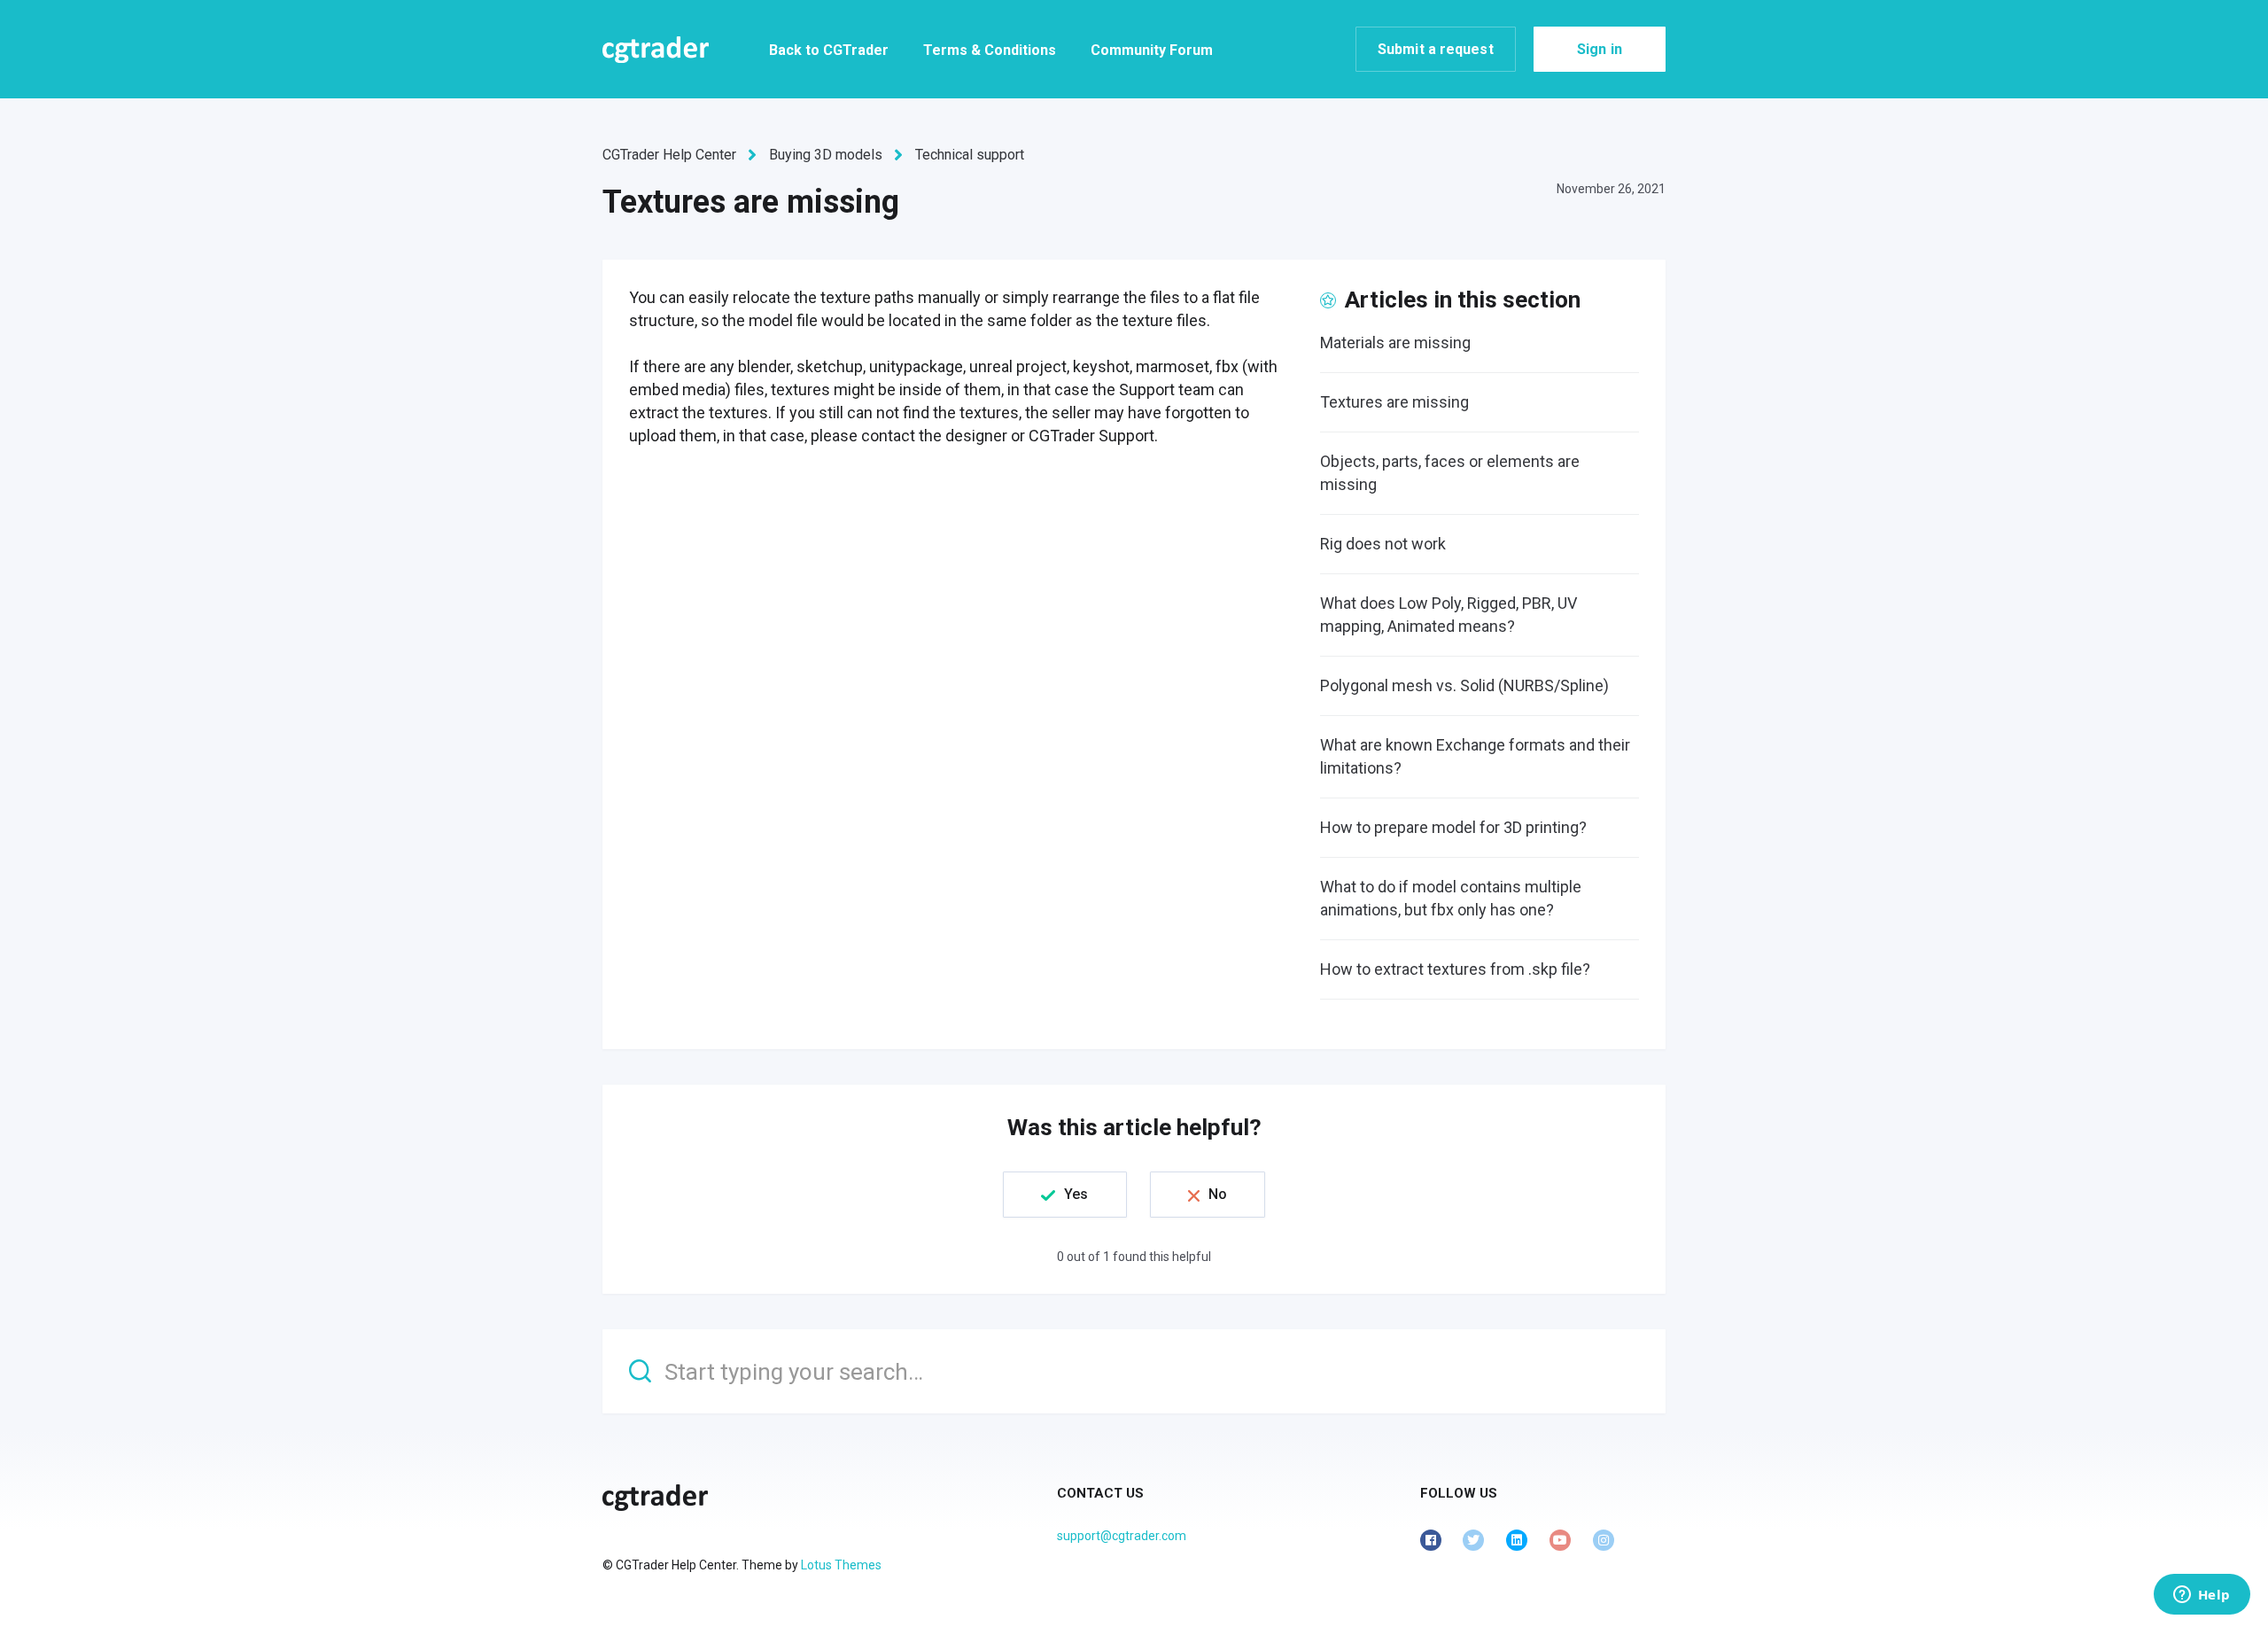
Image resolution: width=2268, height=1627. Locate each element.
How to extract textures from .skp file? (1455, 969)
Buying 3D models (826, 155)
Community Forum (1152, 50)
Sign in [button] (1600, 49)
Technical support (970, 155)
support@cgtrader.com (1122, 1536)
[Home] (656, 50)
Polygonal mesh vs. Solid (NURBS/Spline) (1464, 685)
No (1218, 1194)
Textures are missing (1394, 402)
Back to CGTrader (829, 50)
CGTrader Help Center (669, 155)
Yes (1076, 1194)
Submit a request (1436, 49)
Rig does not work (1383, 544)
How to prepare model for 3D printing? (1453, 827)
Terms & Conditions (990, 50)
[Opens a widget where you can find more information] (2202, 1596)
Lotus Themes (841, 1565)
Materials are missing (1395, 343)
